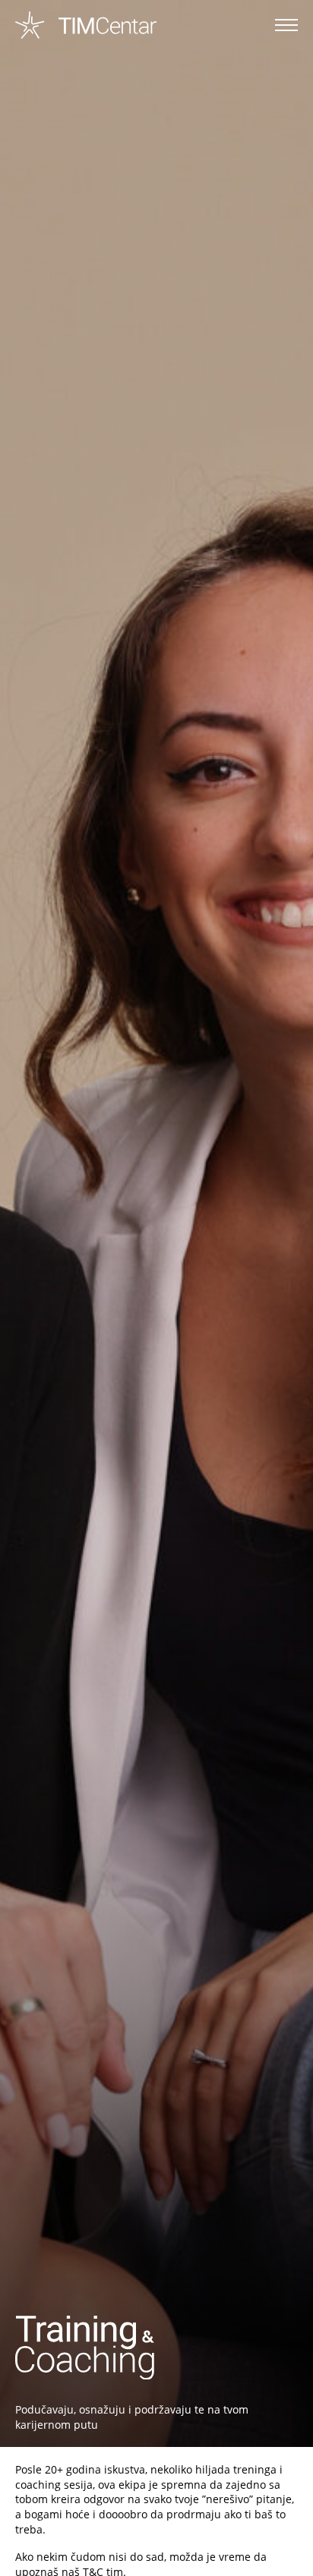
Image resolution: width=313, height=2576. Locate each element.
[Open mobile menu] (286, 25)
